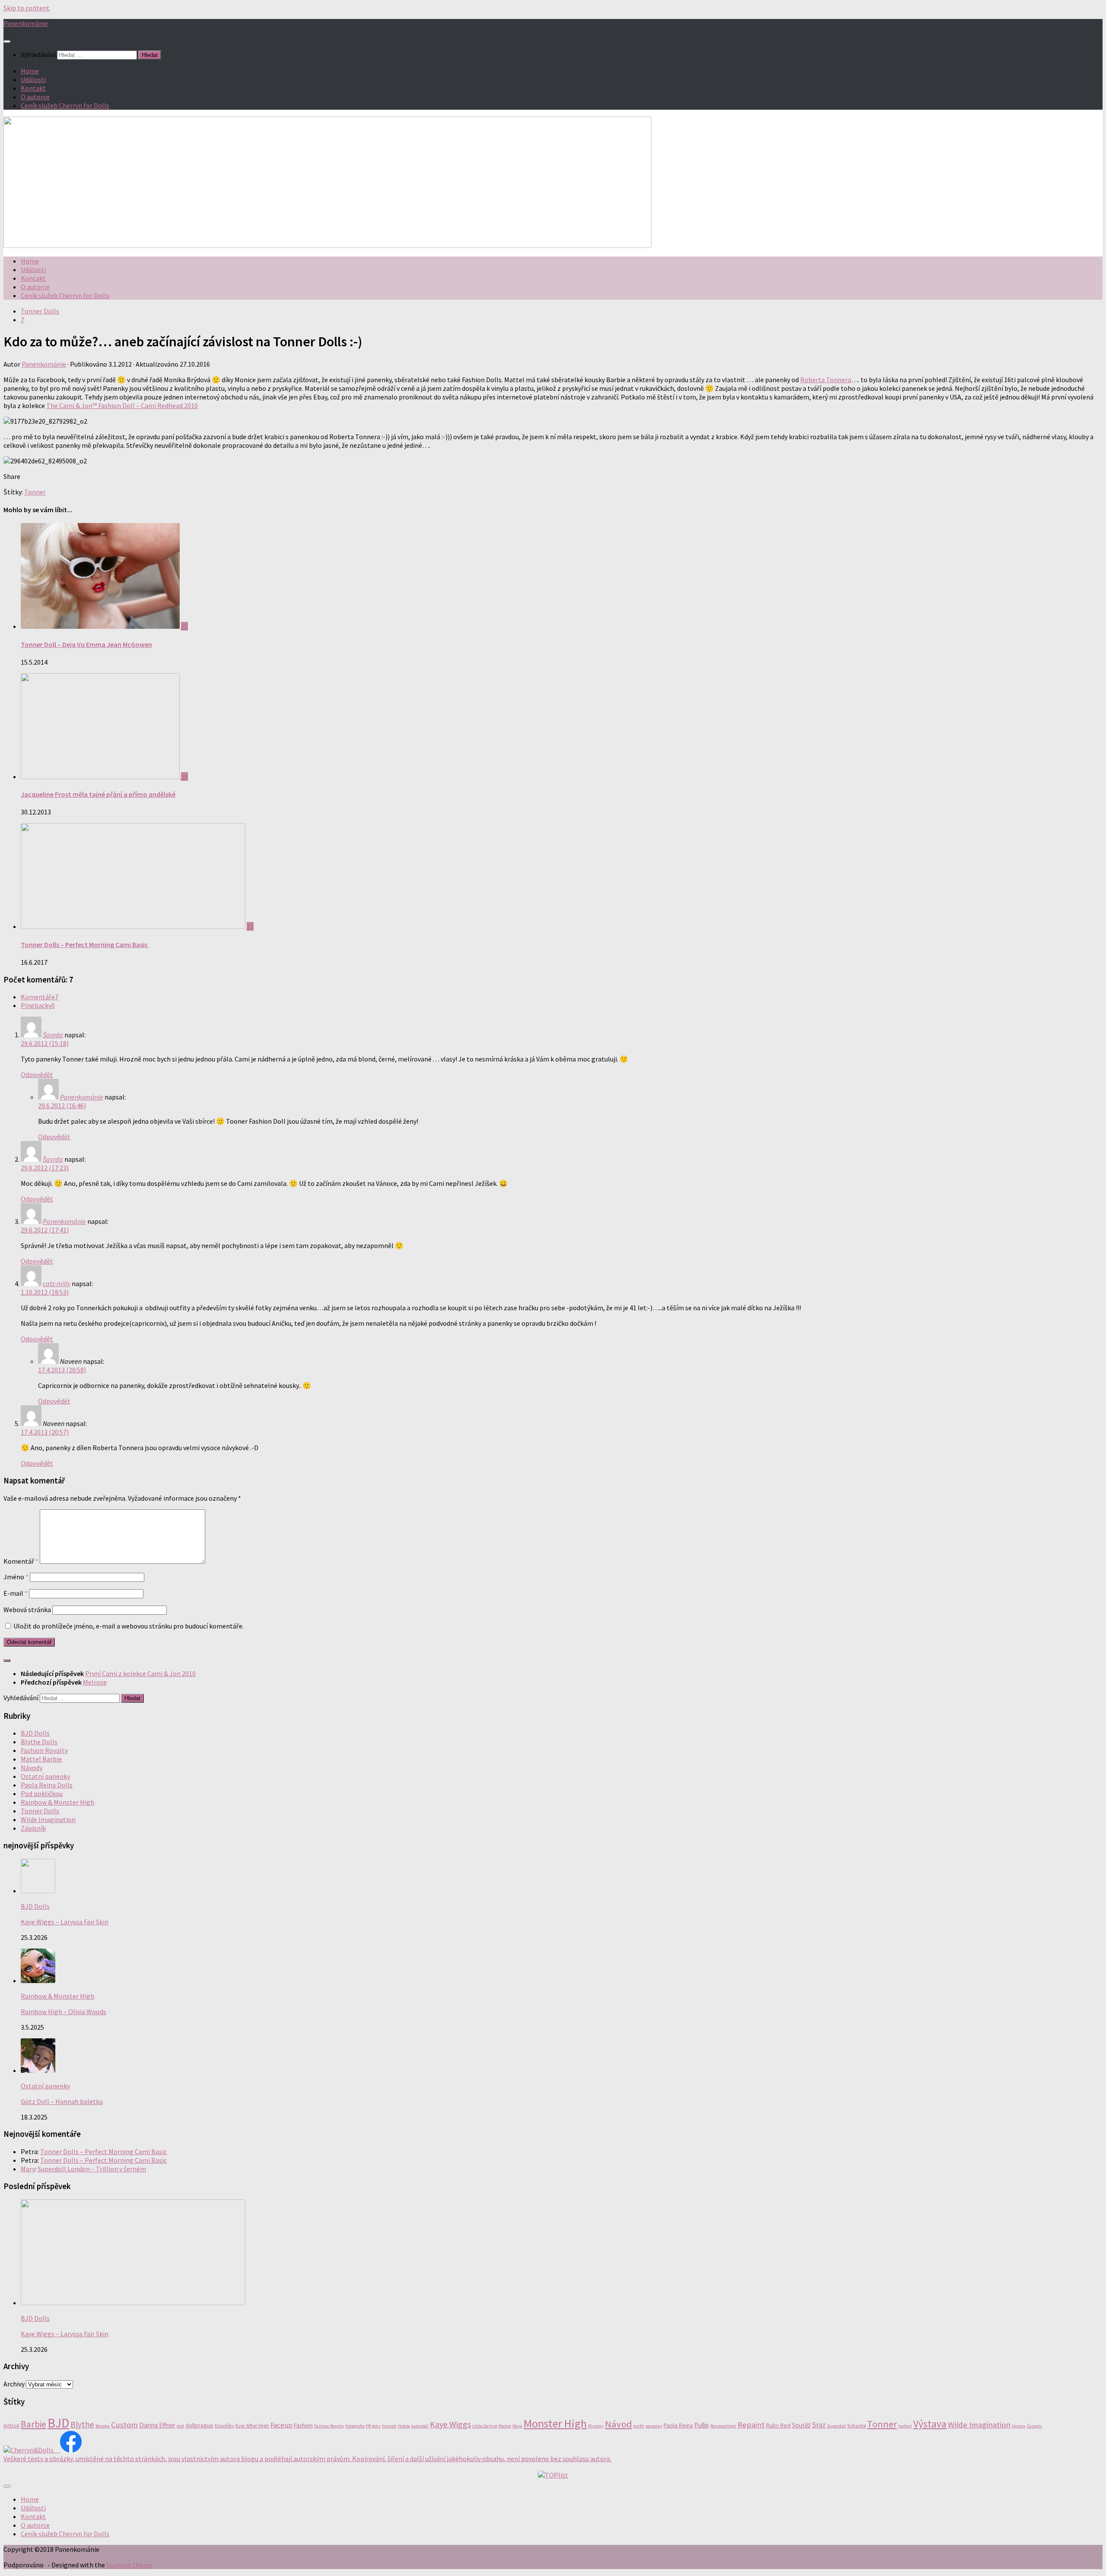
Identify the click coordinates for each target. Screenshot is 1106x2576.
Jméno (16, 1577)
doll (180, 2426)
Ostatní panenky (45, 1776)
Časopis (1034, 2426)
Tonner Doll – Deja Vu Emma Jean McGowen (86, 644)
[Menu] (7, 41)
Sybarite (857, 2425)
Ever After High (252, 2425)
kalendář (420, 2426)
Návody (32, 1768)
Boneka (103, 2426)
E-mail (16, 1593)
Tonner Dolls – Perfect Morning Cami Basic (84, 944)
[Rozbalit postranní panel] (7, 1660)
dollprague (199, 2425)
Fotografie (355, 2426)
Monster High (555, 2423)
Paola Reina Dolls (47, 1785)
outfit (639, 2426)
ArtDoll (11, 2425)
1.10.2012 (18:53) (45, 1292)
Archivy (14, 2384)
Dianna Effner (157, 2425)
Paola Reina (678, 2425)
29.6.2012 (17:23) (45, 1168)
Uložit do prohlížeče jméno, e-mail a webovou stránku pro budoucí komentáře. (129, 1626)
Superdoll (836, 2426)
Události (33, 79)
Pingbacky (38, 1005)
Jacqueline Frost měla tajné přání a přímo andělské (98, 794)
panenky (654, 2426)
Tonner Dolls (40, 311)
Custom (124, 2425)
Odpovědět (37, 1074)
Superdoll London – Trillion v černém (92, 2169)
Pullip (702, 2425)
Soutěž (801, 2425)
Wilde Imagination (48, 1819)
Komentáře (40, 997)
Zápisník (33, 1828)
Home (30, 71)
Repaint (751, 2425)
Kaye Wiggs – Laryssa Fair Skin (65, 1922)
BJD (58, 2423)
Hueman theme (129, 2565)
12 (250, 926)
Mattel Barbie (41, 1759)
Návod (618, 2424)
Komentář (21, 1561)
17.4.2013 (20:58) (62, 1370)
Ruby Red (778, 2425)
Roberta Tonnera (826, 380)
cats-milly (57, 1283)
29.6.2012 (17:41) (45, 1230)
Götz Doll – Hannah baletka (62, 2101)
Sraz (819, 2425)
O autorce (35, 97)
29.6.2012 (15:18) (45, 1043)
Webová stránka (27, 1610)
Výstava (930, 2424)
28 (184, 776)
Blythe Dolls (39, 1742)
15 (184, 626)
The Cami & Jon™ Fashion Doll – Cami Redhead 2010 (122, 406)
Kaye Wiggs (450, 2424)
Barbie (33, 2424)
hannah (389, 2426)
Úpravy (1019, 2426)
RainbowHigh (723, 2426)
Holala (404, 2426)
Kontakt (33, 88)
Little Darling (485, 2426)
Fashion (303, 2425)
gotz (376, 2426)
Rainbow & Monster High (57, 1802)
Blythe (82, 2424)
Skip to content (27, 8)
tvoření (905, 2426)
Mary (28, 2169)
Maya (517, 2426)
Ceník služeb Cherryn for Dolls (65, 105)
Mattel (505, 2426)
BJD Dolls (35, 1733)
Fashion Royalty (44, 1750)
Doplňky (224, 2425)
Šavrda (53, 1035)
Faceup (281, 2425)
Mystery (596, 2426)
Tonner (35, 492)
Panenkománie (26, 23)
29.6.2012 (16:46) (62, 1106)
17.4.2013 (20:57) (45, 1432)
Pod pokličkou (42, 1793)
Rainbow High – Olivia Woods (64, 2012)
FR (368, 2426)
